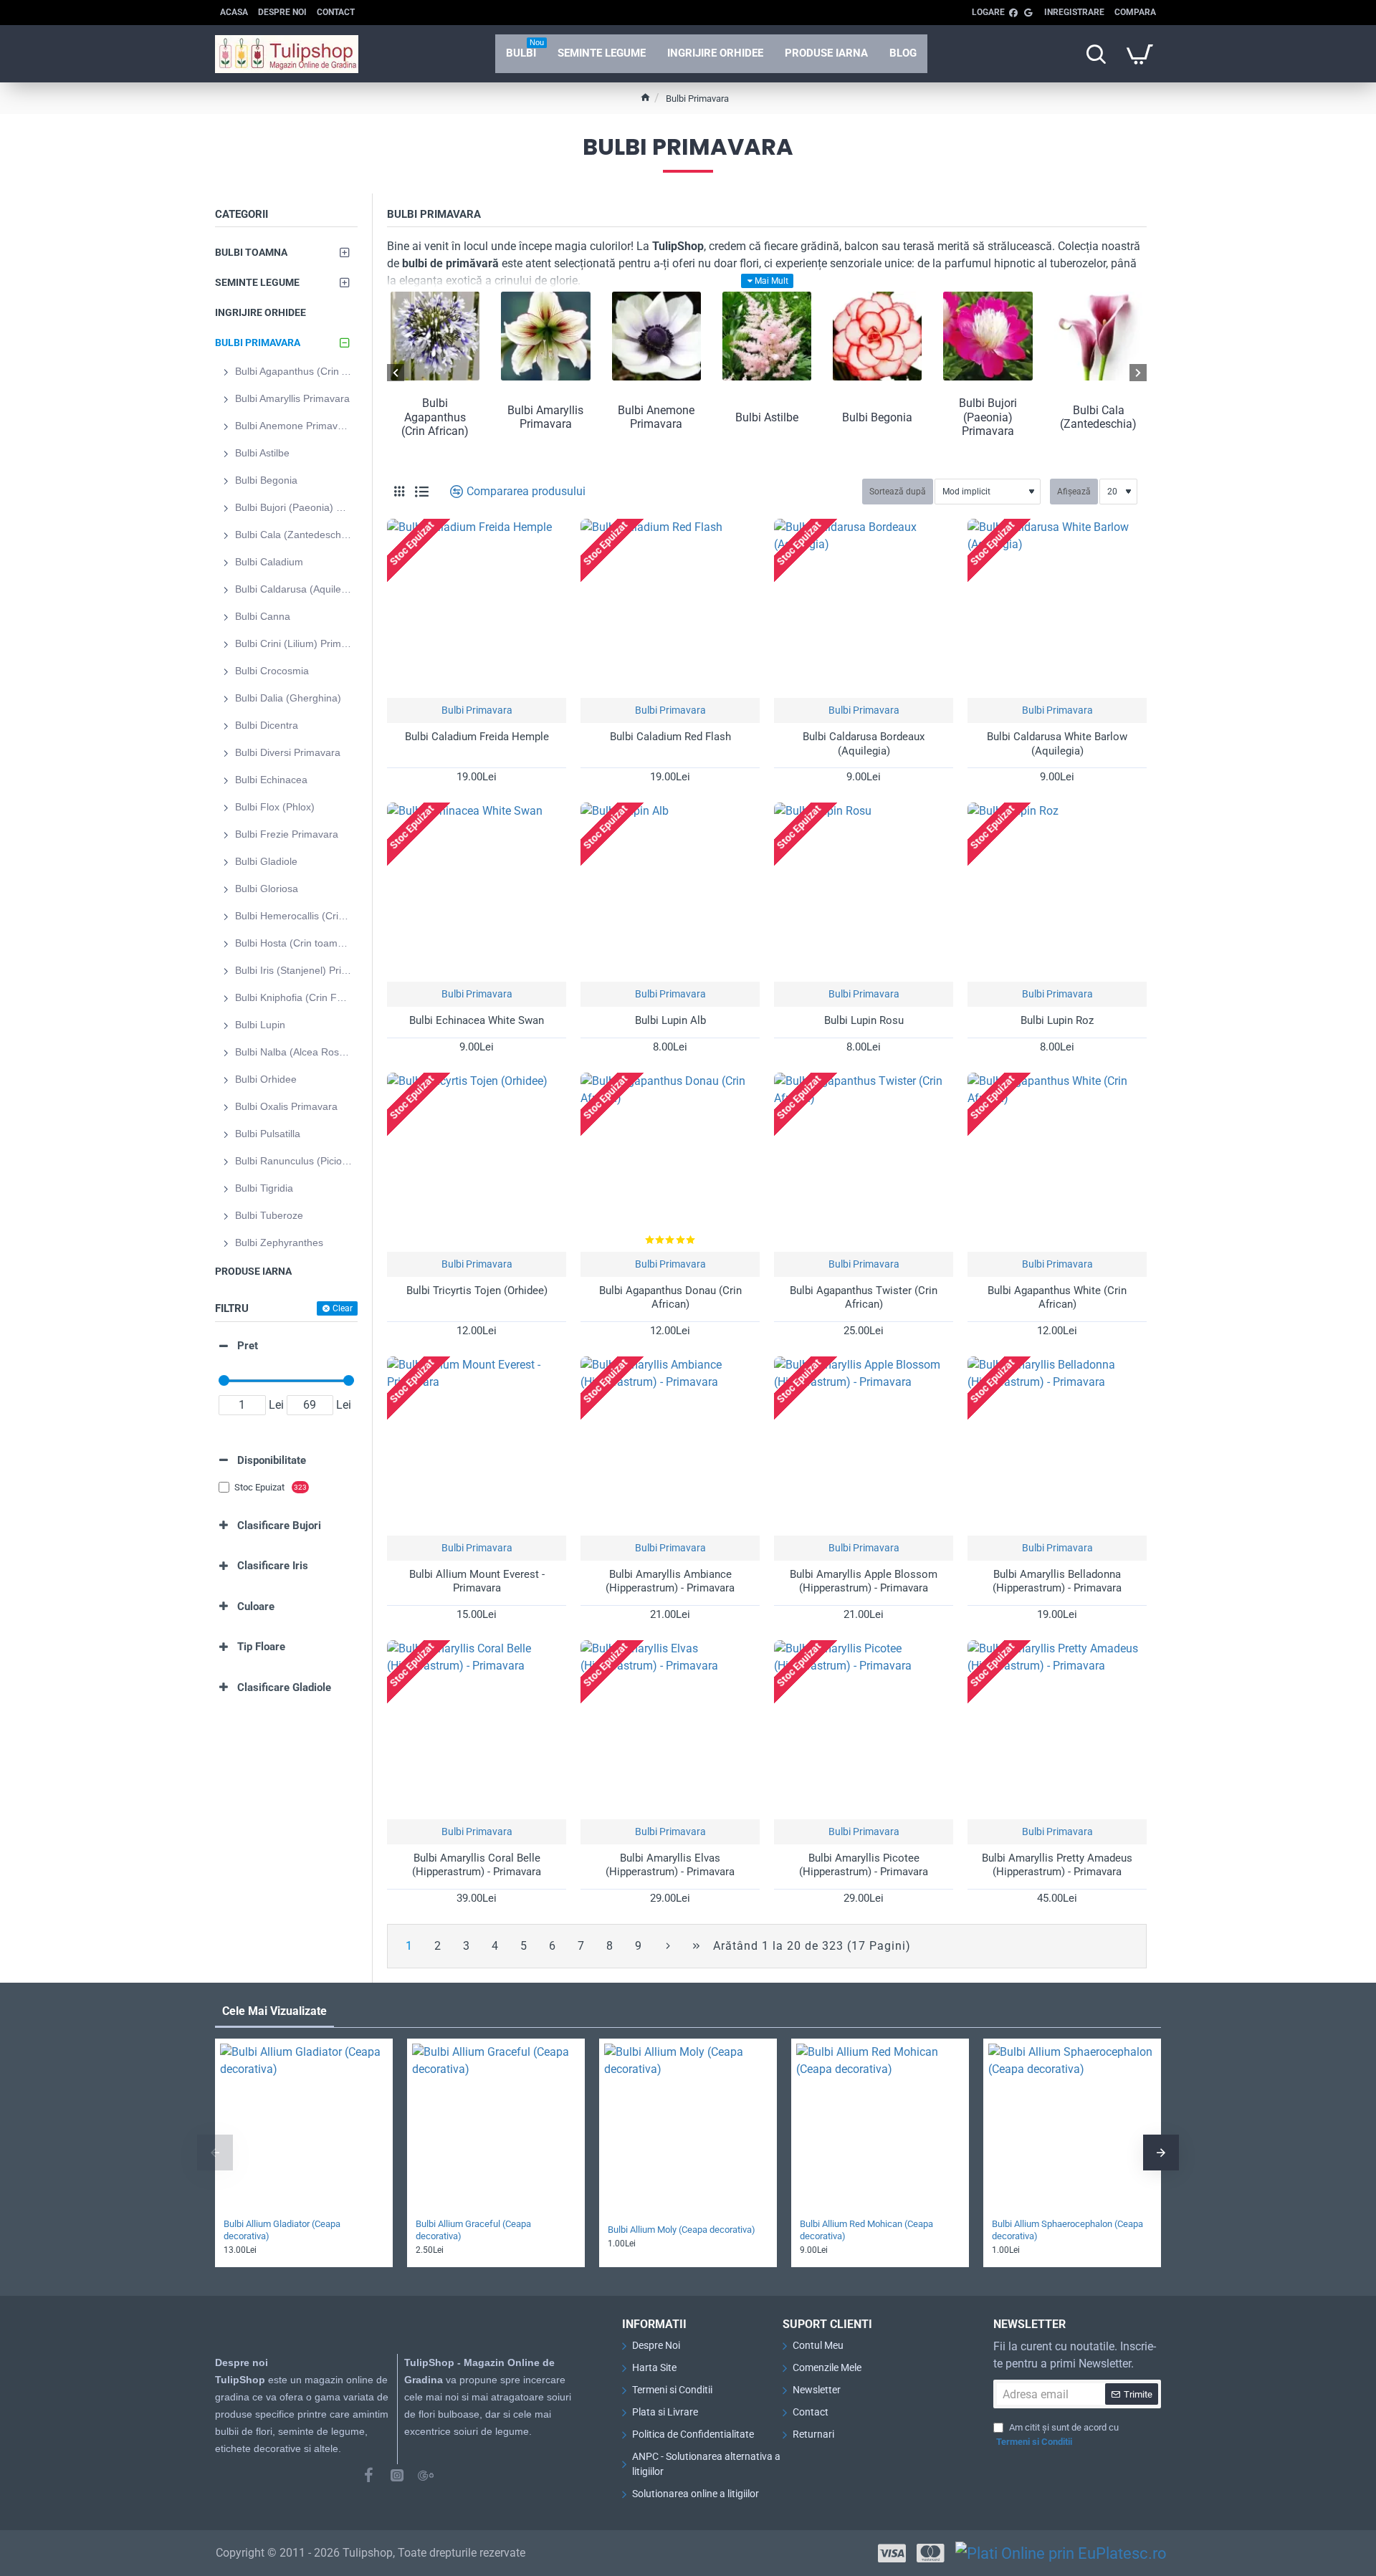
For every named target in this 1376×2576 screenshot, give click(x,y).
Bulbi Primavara (477, 710)
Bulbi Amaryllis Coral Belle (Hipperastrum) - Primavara (477, 1865)
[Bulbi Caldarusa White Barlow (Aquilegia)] (1057, 608)
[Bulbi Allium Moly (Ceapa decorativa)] (688, 2127)
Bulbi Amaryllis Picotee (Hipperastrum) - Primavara (864, 1865)
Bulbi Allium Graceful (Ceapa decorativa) (473, 2230)
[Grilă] (399, 492)
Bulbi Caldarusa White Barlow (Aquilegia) (1057, 744)
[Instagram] (397, 2475)
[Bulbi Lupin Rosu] (864, 892)
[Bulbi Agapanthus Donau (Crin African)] (670, 1162)
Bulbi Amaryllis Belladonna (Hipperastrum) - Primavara (1057, 1581)
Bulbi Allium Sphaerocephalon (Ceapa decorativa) (1067, 2230)
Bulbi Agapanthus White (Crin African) (1057, 1298)
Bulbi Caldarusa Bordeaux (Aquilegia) (864, 744)
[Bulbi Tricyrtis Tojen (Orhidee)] (477, 1162)
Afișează (1074, 492)
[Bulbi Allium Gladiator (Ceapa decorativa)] (304, 2127)
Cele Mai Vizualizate (274, 2011)
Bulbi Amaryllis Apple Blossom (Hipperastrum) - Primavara (864, 1581)
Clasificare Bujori (279, 1526)
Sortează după (898, 492)
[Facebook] (368, 2475)
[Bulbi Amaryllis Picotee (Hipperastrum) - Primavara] (864, 1730)
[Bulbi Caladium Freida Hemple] (477, 608)
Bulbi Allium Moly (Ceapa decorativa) (682, 2230)
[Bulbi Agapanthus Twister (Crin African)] (864, 1162)
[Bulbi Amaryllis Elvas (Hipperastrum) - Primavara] (670, 1730)
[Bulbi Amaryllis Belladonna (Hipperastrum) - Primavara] (1057, 1446)
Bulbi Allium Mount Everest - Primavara (477, 1581)
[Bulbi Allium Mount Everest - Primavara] (477, 1446)
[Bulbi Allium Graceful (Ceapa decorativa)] (496, 2127)
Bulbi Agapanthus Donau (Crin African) (670, 1298)
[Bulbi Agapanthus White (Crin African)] (1057, 1162)
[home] (645, 97)
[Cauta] (1096, 54)
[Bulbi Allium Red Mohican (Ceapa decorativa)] (880, 2127)
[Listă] (422, 492)
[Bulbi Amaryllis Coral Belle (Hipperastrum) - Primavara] (477, 1730)
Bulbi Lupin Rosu (864, 1020)
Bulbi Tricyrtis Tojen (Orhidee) (477, 1291)
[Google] (426, 2475)
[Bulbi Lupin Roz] (1057, 892)
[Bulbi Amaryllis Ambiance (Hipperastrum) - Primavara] (670, 1446)
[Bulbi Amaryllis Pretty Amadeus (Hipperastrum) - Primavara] (1057, 1730)
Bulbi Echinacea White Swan (477, 1020)
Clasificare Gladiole (284, 1687)
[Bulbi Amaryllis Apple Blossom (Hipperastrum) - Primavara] (864, 1446)
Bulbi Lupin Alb (670, 1020)
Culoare (256, 1607)
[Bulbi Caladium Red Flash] (670, 608)
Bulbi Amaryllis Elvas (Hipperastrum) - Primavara (670, 1865)
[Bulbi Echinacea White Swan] (477, 892)
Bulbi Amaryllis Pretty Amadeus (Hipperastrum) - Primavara (1057, 1865)
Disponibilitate (272, 1460)
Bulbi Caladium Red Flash (670, 737)
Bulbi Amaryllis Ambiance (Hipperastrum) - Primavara (670, 1581)
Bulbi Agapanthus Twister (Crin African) (864, 1298)
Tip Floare (261, 1647)
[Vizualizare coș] (1139, 54)
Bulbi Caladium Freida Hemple (477, 737)
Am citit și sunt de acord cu (1057, 2434)
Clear (343, 1308)
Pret (248, 1346)
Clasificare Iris (273, 1566)
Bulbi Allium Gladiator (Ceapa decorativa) (282, 2230)
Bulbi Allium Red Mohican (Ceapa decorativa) (866, 2230)
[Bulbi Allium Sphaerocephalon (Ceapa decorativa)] (1072, 2127)
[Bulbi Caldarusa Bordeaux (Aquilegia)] (864, 608)
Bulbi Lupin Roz (1057, 1020)
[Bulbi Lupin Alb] (670, 892)
